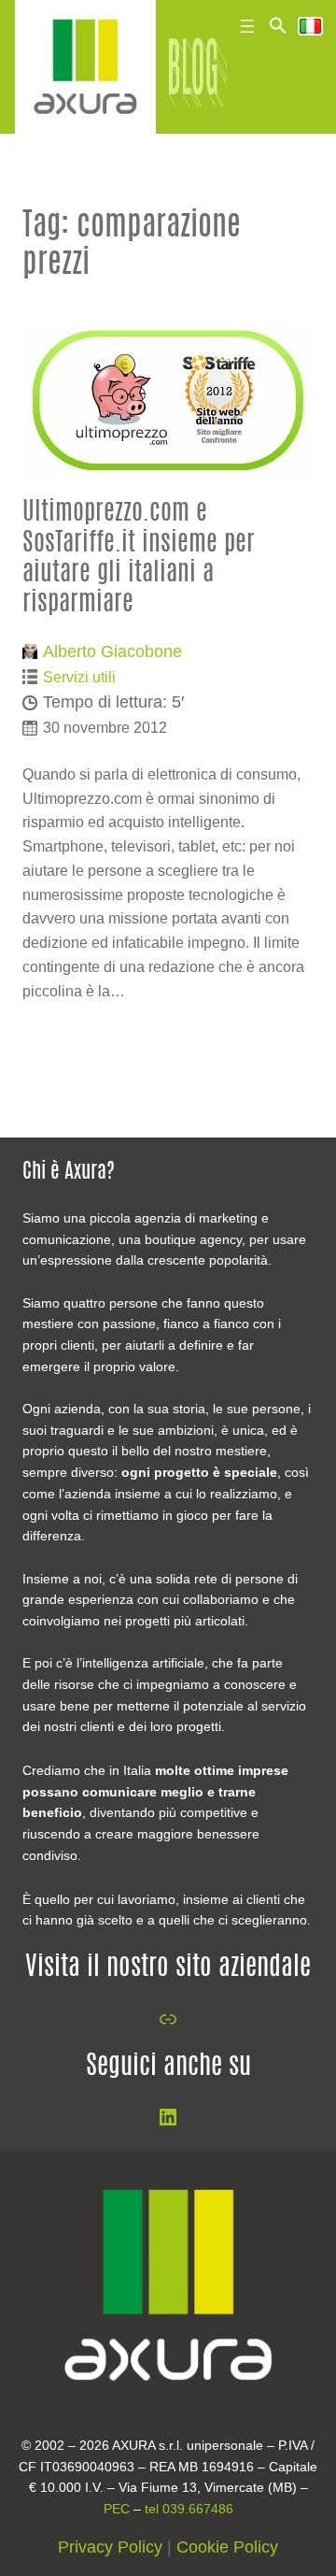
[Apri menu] (247, 26)
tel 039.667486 (189, 2509)
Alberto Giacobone (112, 651)
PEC (117, 2509)
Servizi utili (79, 677)
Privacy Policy (110, 2547)
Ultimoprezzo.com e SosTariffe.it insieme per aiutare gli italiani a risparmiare (139, 558)
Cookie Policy (227, 2547)
